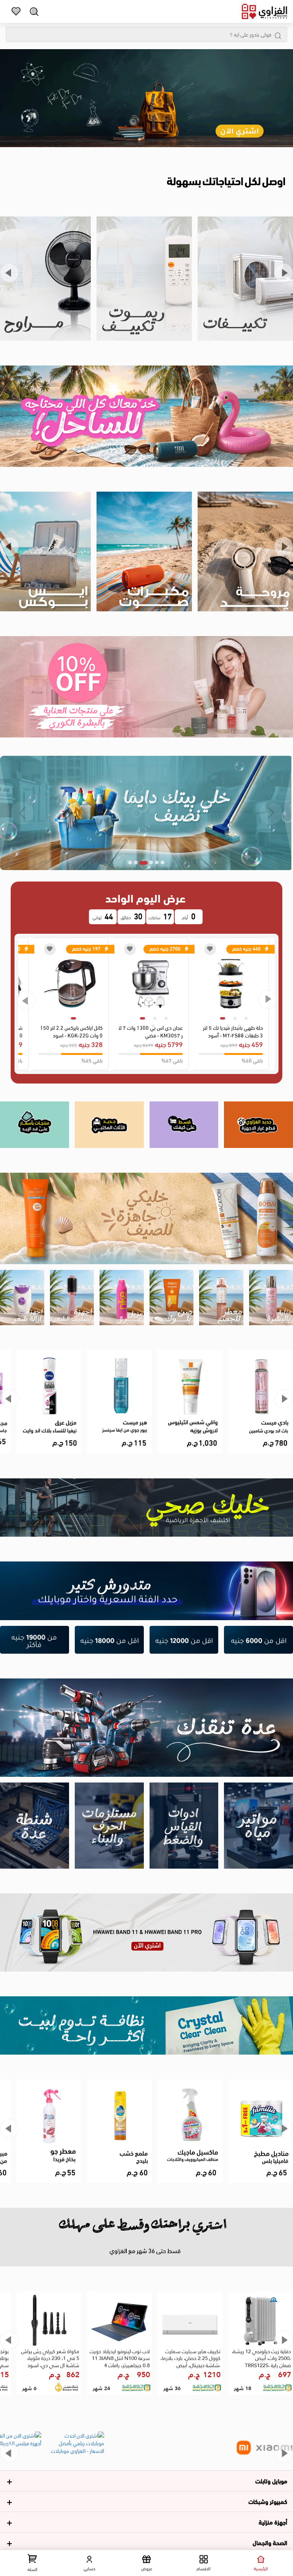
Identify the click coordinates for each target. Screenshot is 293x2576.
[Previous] (9, 273)
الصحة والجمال (270, 2542)
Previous (26, 1000)
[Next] (284, 273)
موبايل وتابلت (271, 2481)
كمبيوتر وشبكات (268, 2501)
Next (267, 999)
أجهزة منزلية (273, 2522)
